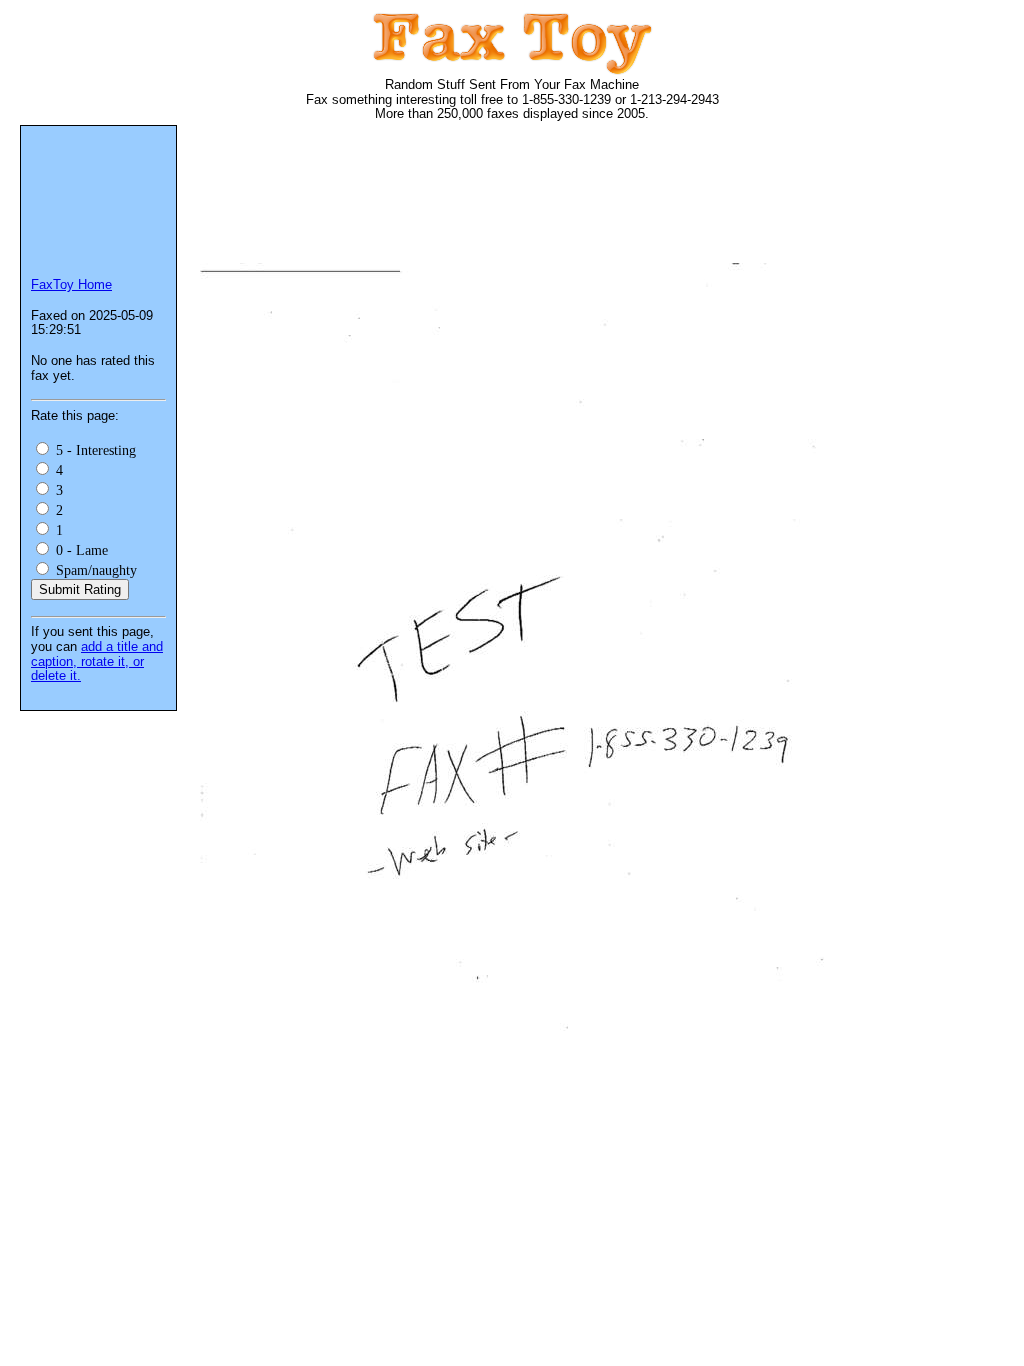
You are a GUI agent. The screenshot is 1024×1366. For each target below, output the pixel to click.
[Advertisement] (564, 200)
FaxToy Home (71, 284)
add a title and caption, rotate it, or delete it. (97, 661)
